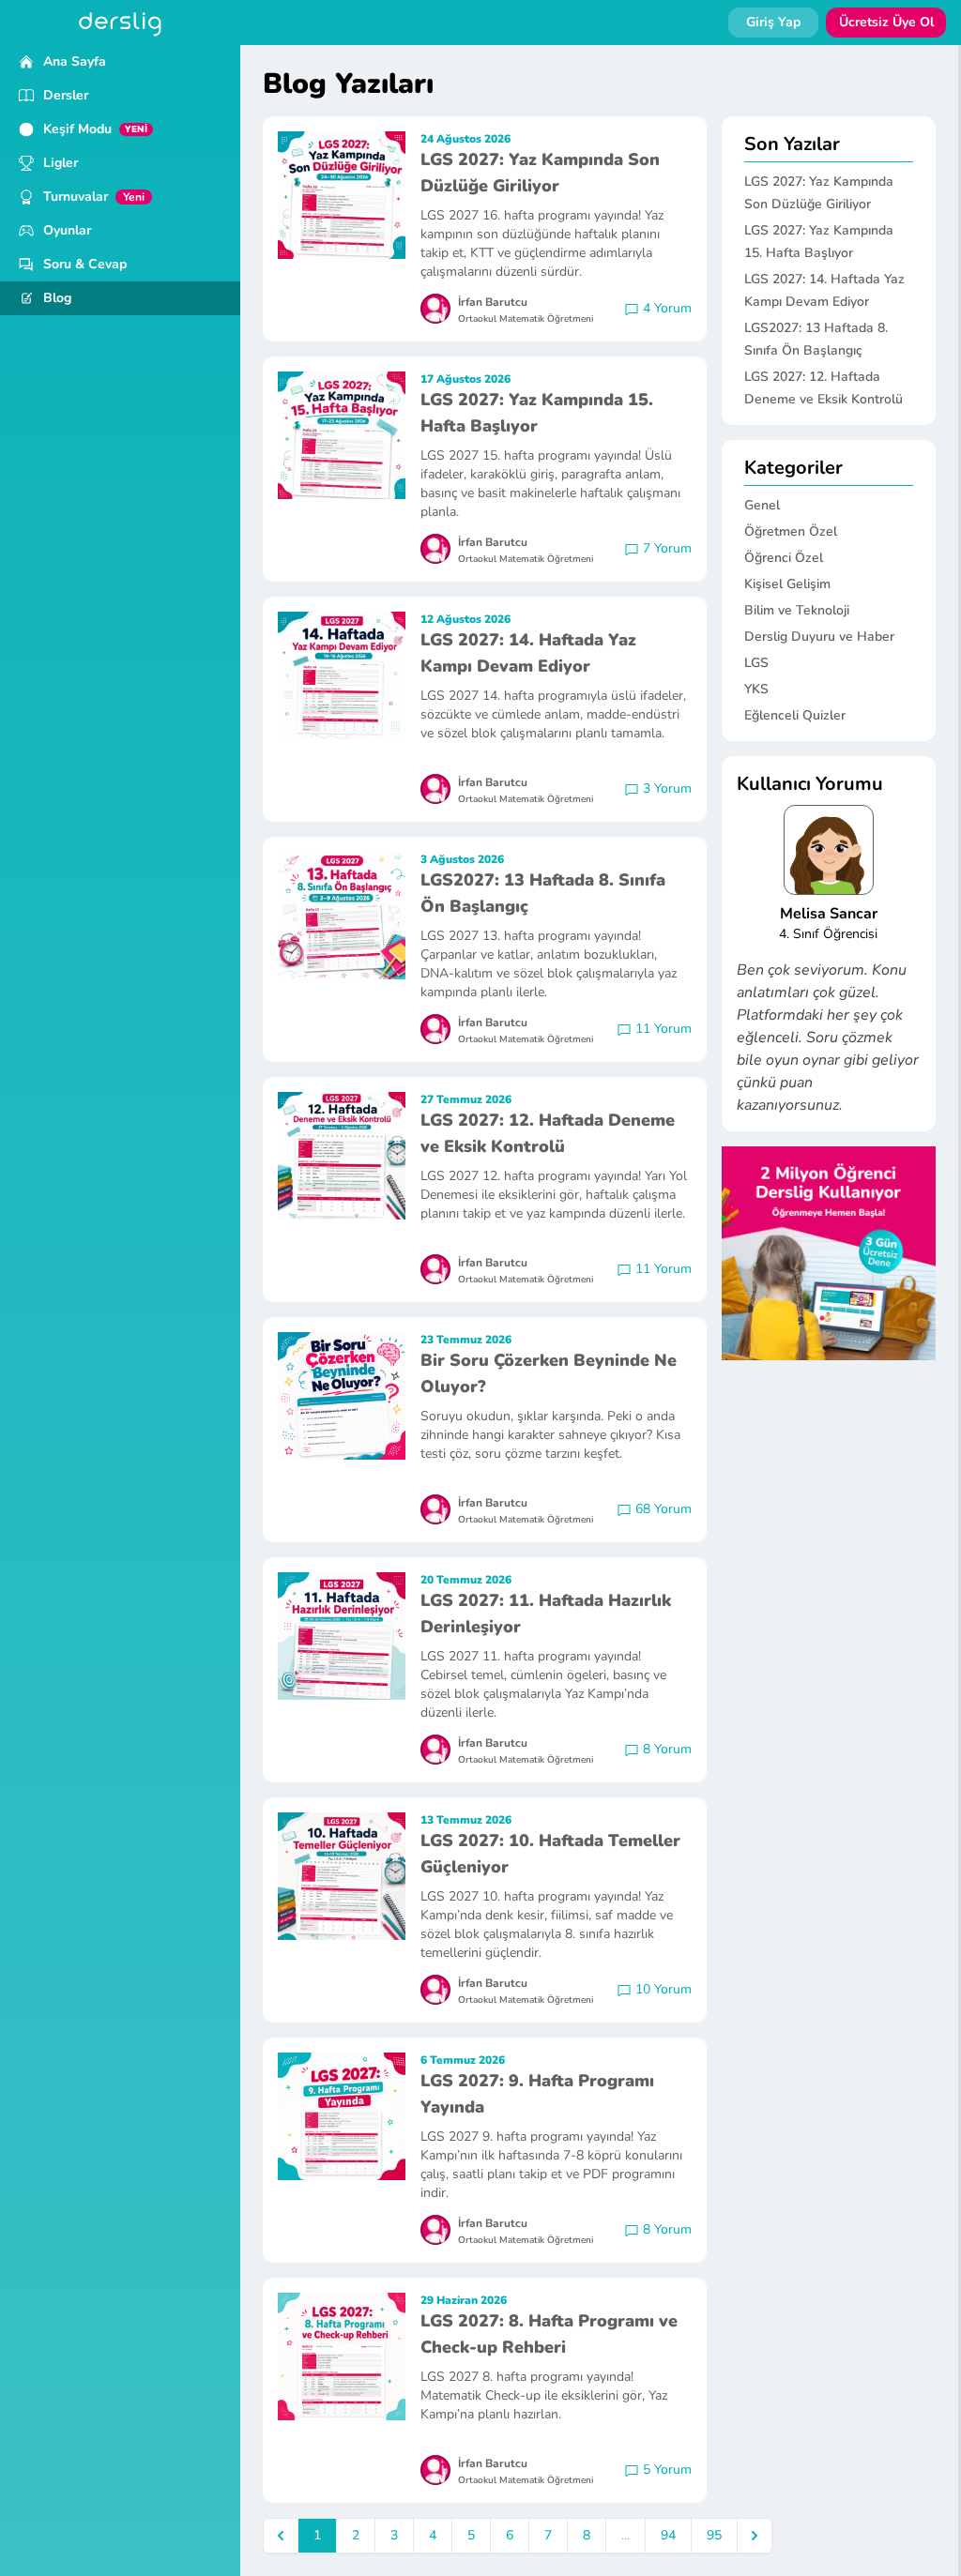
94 (668, 2535)
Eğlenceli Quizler (795, 715)
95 (714, 2535)
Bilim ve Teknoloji (797, 610)
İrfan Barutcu (493, 302)
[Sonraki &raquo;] (755, 2536)
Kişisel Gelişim (787, 584)
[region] (120, 1311)
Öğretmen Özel (791, 531)
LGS (756, 663)
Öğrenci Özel (784, 558)
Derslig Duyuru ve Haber (819, 636)
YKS (756, 689)
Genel (762, 505)
